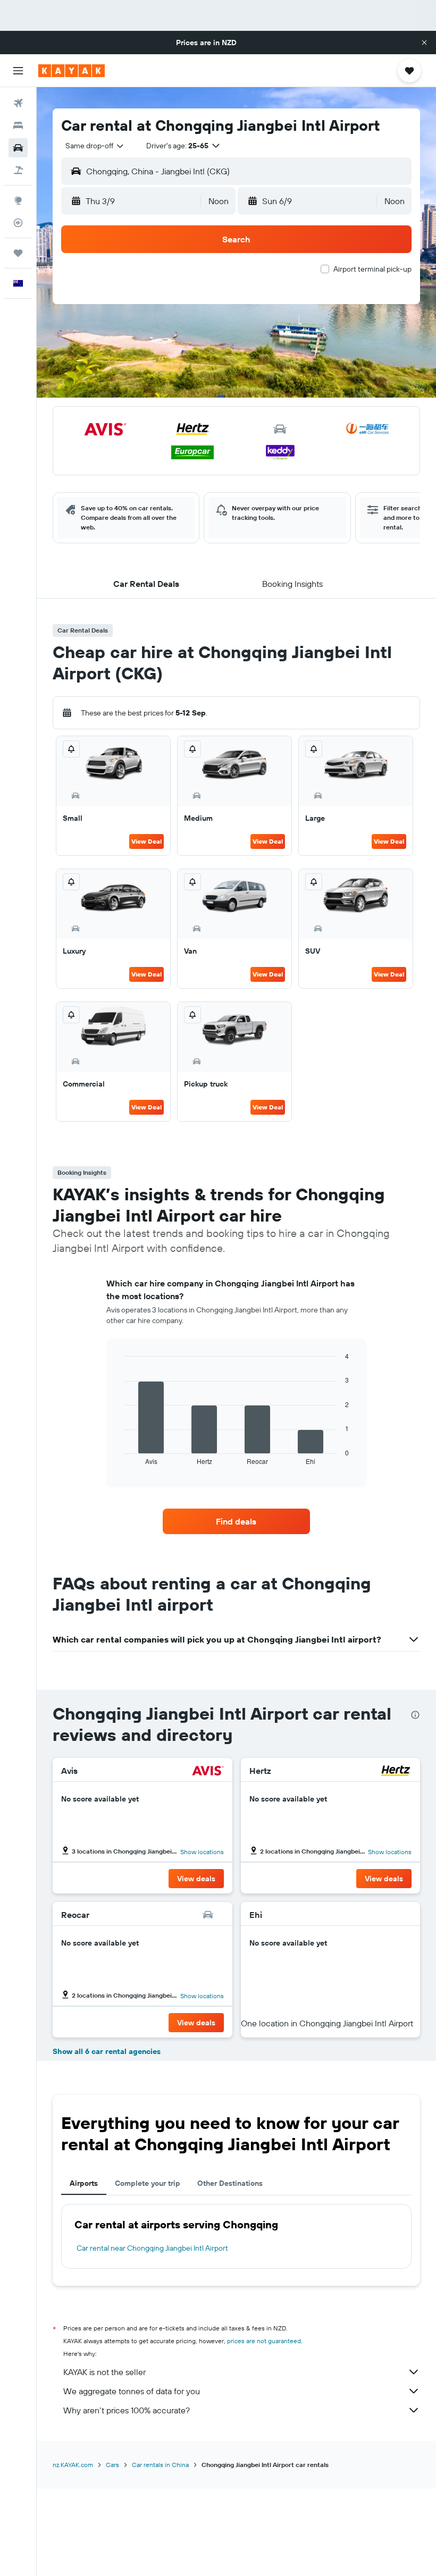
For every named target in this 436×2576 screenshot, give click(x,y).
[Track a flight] (18, 223)
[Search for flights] (18, 103)
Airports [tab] (84, 2183)
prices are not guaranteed (264, 2341)
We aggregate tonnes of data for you (132, 2391)
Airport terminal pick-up (372, 269)
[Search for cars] (18, 148)
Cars (112, 2465)
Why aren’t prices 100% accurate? (127, 2410)
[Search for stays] (18, 125)
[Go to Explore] (18, 200)
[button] (424, 43)
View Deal (146, 841)
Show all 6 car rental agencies (107, 2051)
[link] (236, 1521)
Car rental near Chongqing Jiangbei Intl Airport (152, 2248)
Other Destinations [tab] (230, 2183)
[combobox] (95, 146)
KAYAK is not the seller (104, 2372)
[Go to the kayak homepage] (72, 71)
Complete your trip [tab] (148, 2183)
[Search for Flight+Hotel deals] (18, 170)
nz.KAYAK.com (73, 2465)
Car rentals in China (160, 2465)
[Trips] (18, 253)
